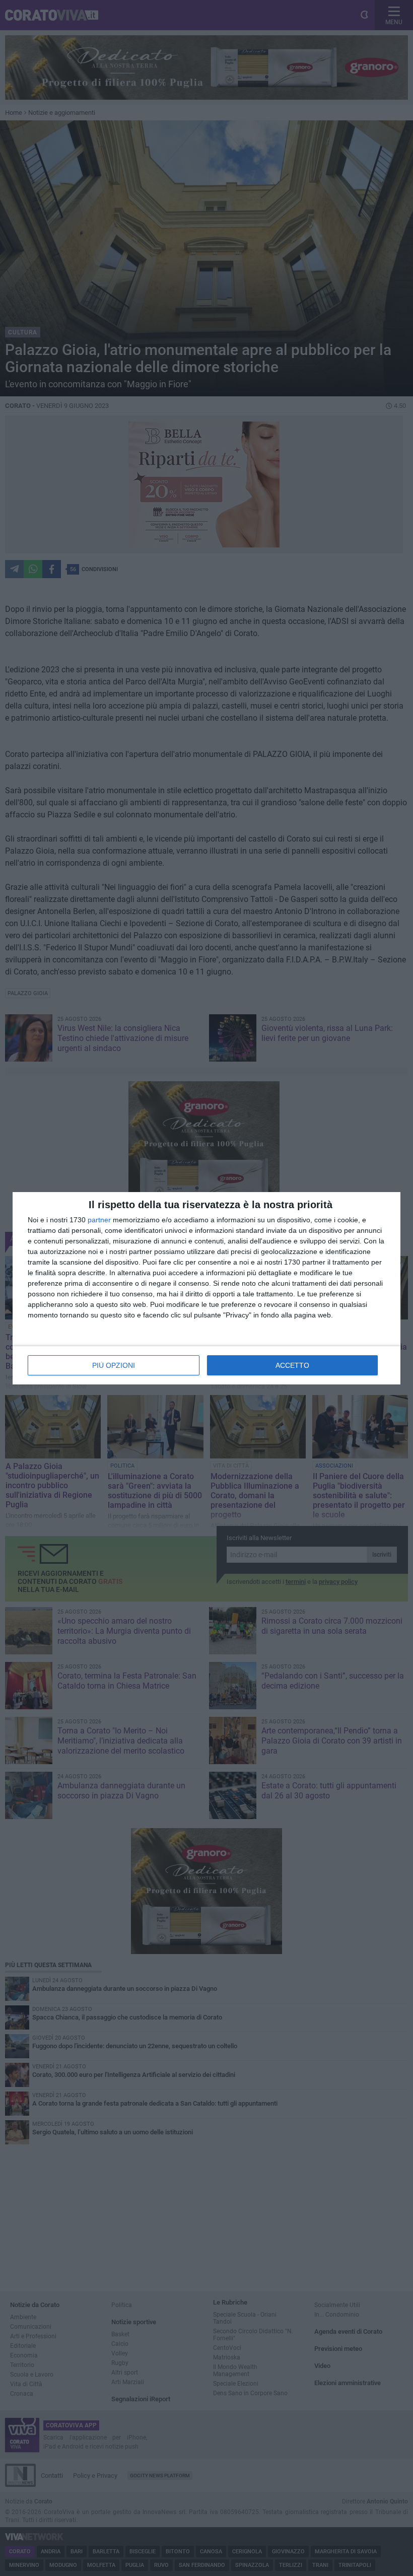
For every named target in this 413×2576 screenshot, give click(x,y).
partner (99, 1220)
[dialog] (206, 1288)
